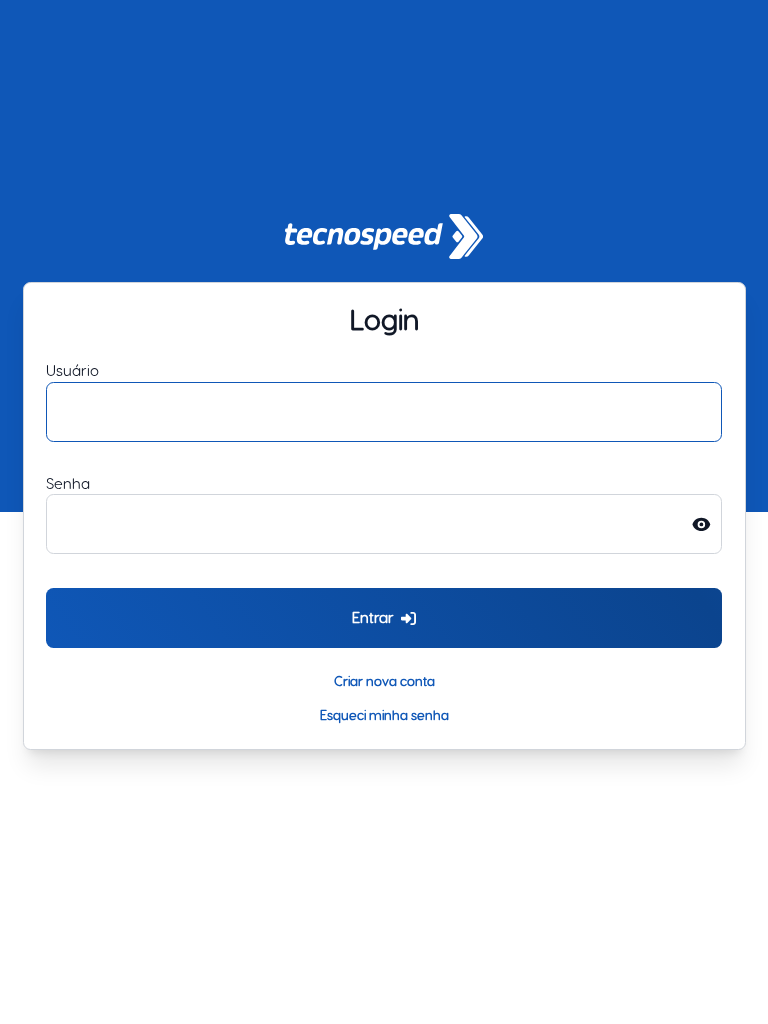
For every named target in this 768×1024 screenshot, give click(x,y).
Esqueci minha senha (384, 714)
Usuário (72, 370)
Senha (68, 483)
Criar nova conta (384, 680)
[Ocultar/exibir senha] (707, 524)
